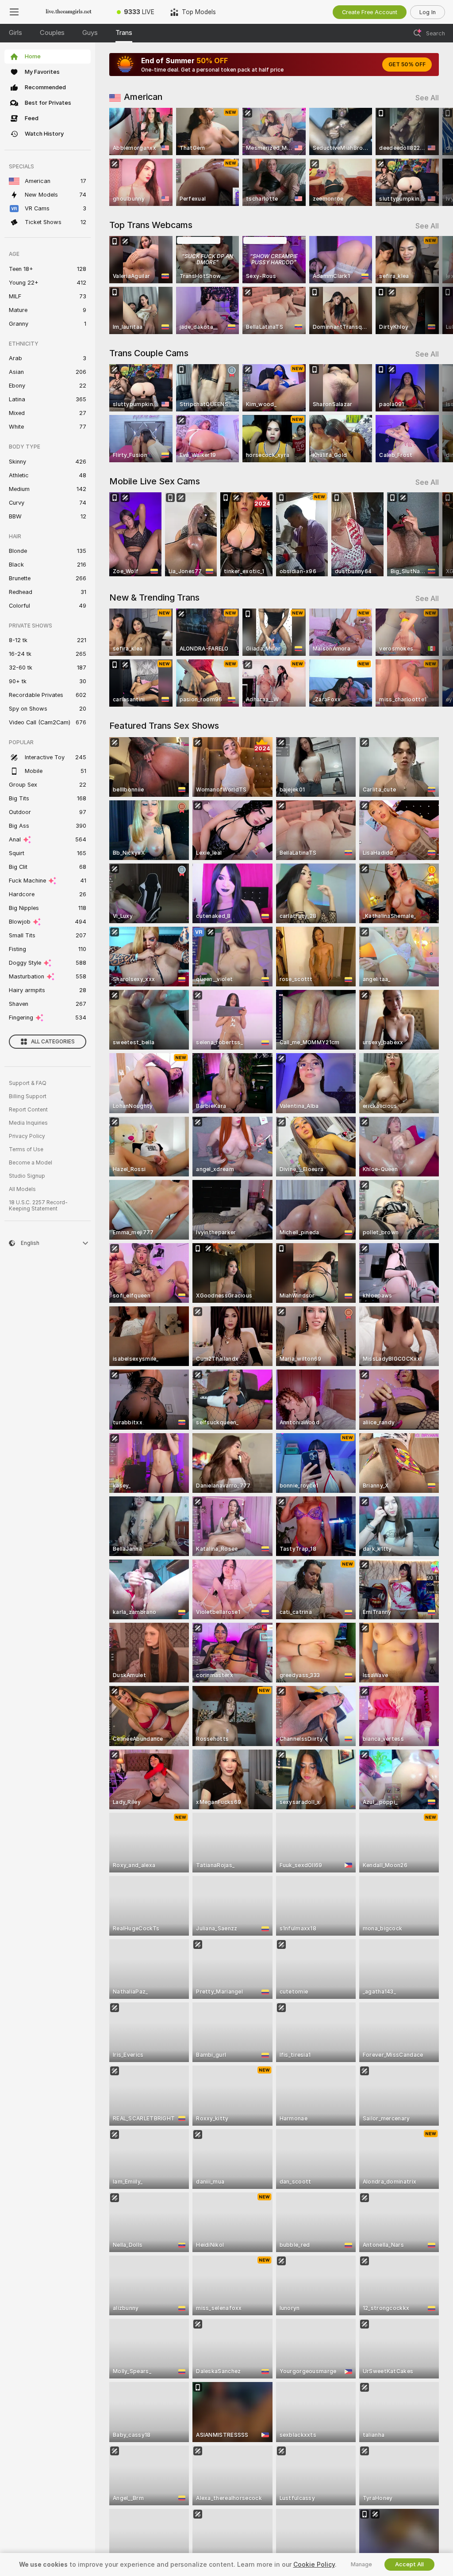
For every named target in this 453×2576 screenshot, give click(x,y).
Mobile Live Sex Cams (155, 481)
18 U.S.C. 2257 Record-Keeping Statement (38, 1206)
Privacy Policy (27, 1136)
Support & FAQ (28, 1083)
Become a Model (31, 1163)
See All (427, 98)
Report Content (28, 1110)
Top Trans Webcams (151, 225)
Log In (428, 12)
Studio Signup (27, 1176)
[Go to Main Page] (69, 12)
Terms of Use (26, 1149)
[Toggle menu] (14, 12)
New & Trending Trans (154, 597)
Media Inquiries (28, 1123)
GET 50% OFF (407, 65)
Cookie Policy (314, 2565)
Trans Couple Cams (149, 353)
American (143, 97)
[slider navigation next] (435, 157)
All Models (22, 1189)
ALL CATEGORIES (53, 1042)
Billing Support (28, 1096)
